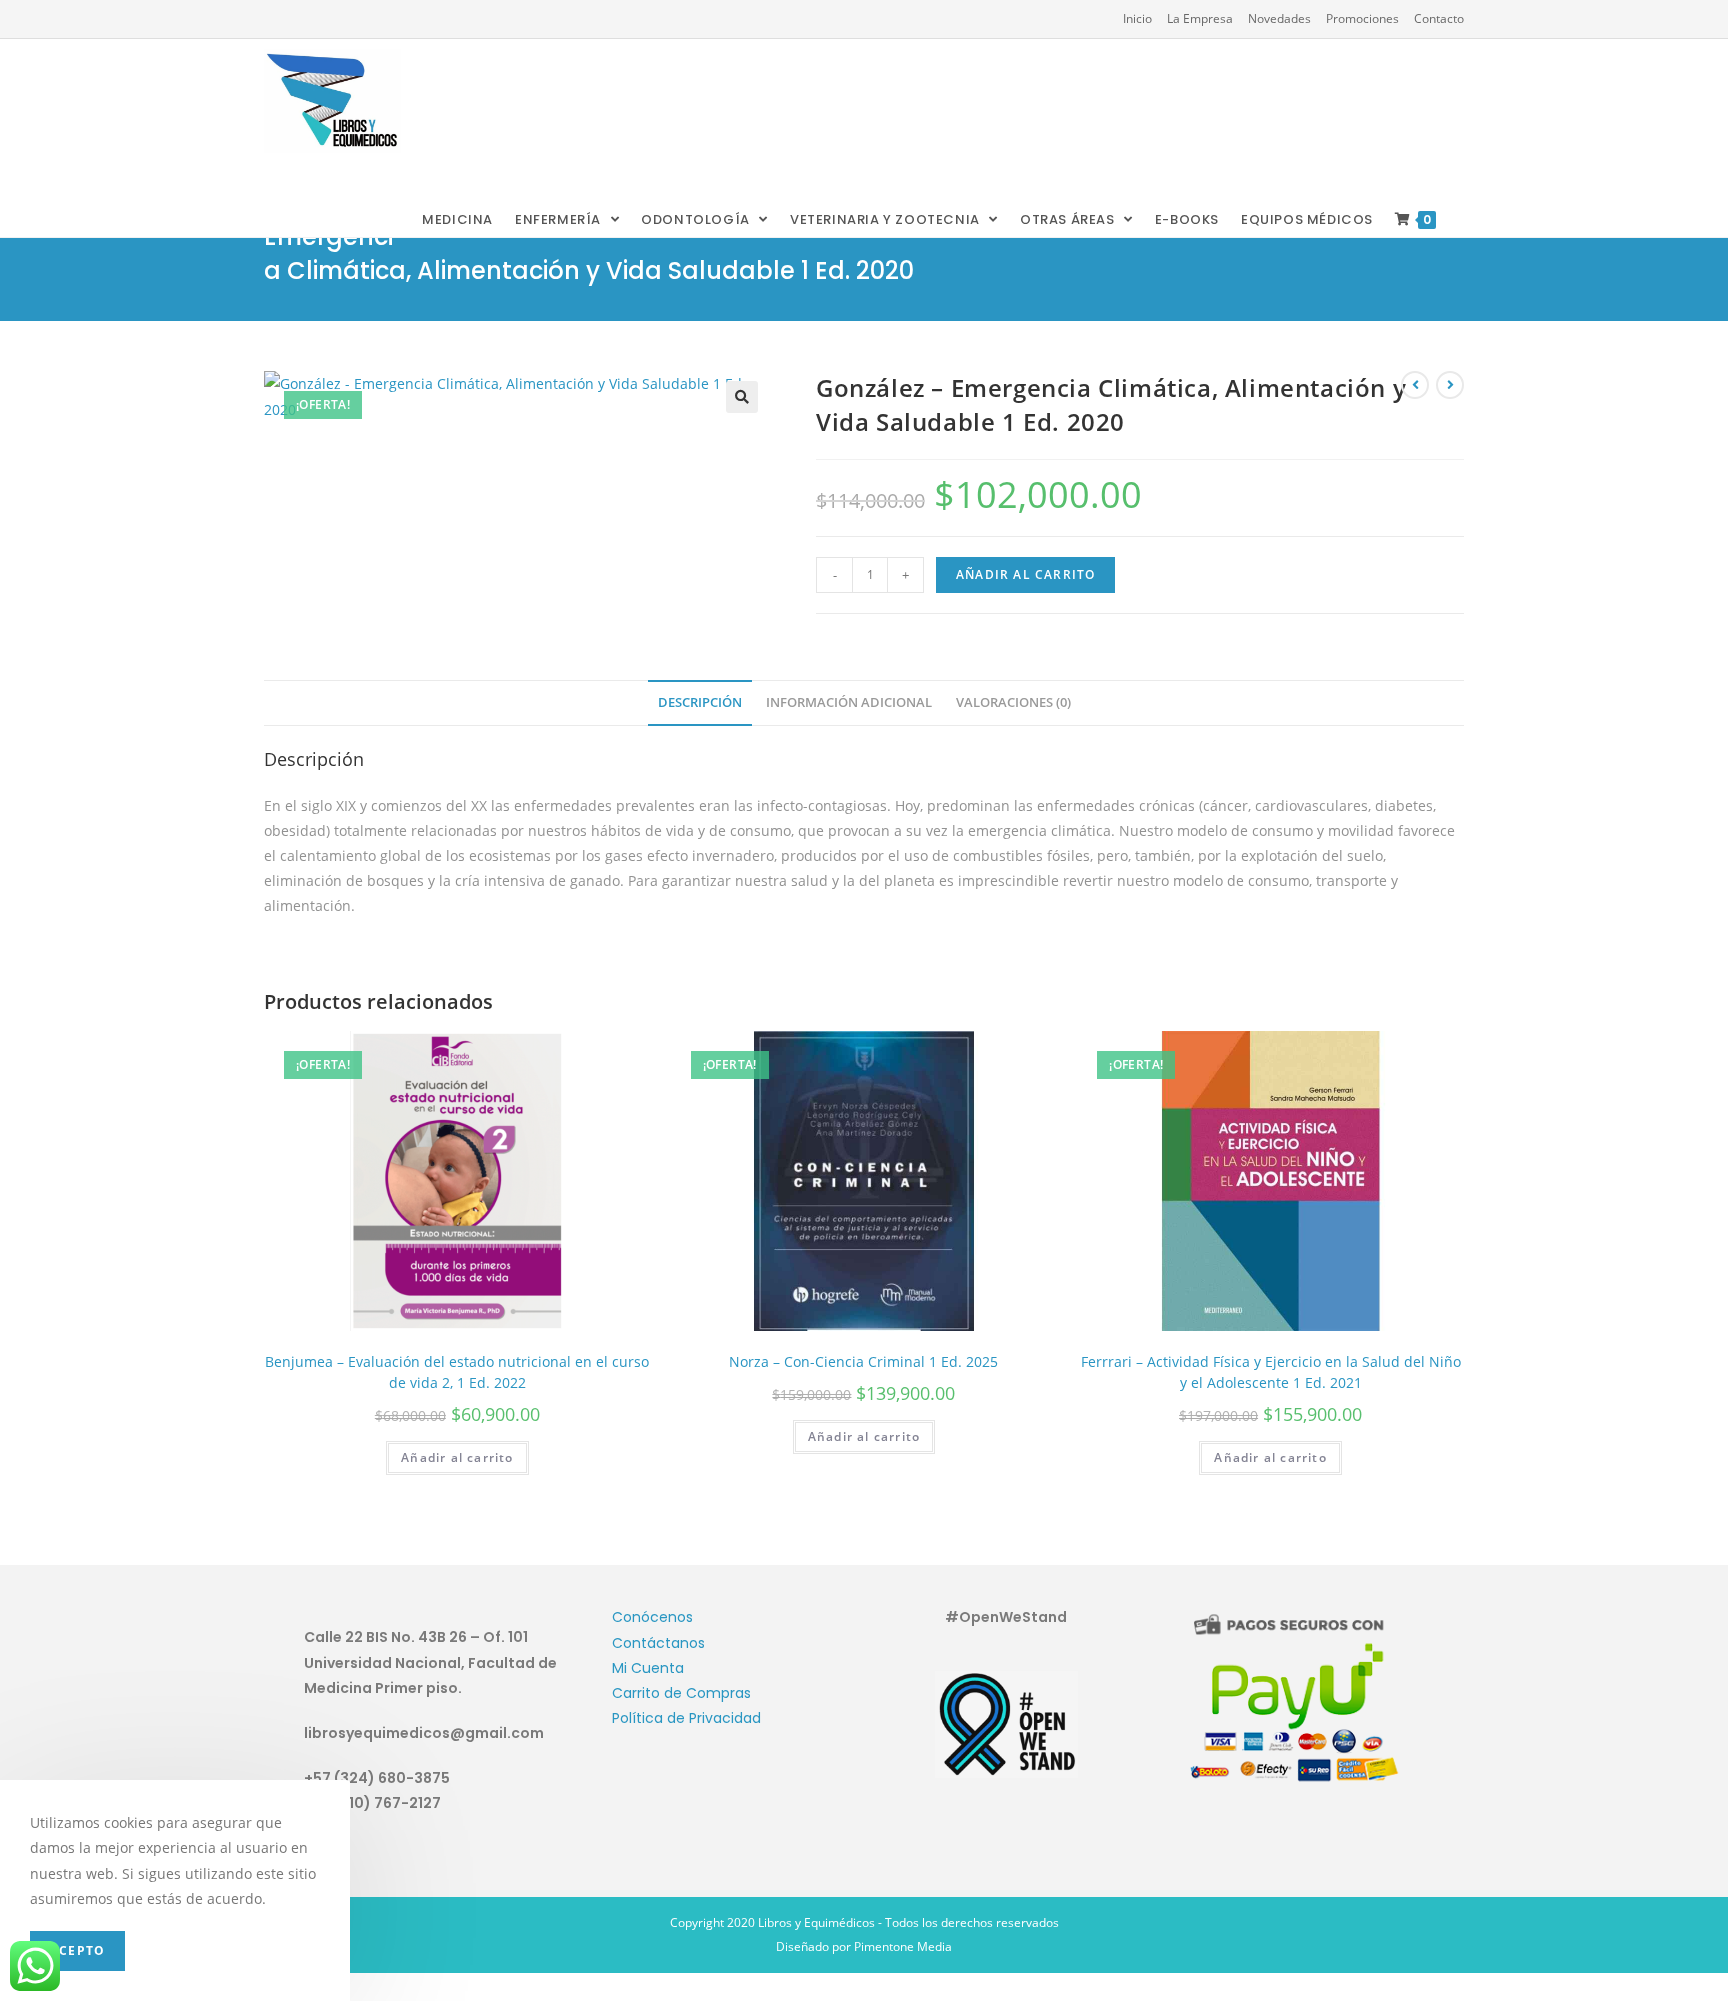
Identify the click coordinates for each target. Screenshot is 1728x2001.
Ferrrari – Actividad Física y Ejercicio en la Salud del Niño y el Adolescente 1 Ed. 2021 (1271, 1372)
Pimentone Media (903, 1946)
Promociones (1362, 18)
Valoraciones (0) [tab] (1013, 702)
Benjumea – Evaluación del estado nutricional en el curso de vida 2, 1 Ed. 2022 (457, 1372)
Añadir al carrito (1025, 574)
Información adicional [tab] (849, 702)
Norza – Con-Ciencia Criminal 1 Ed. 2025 (863, 1361)
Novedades (1279, 18)
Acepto (77, 1950)
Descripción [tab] (700, 702)
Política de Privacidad (686, 1718)
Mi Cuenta (648, 1668)
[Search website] (1463, 220)
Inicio (1137, 18)
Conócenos (652, 1617)
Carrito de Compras (681, 1693)
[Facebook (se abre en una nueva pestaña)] (271, 19)
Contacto (1439, 18)
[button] (742, 397)
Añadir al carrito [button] (457, 1457)
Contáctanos (658, 1643)
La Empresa (1200, 18)
